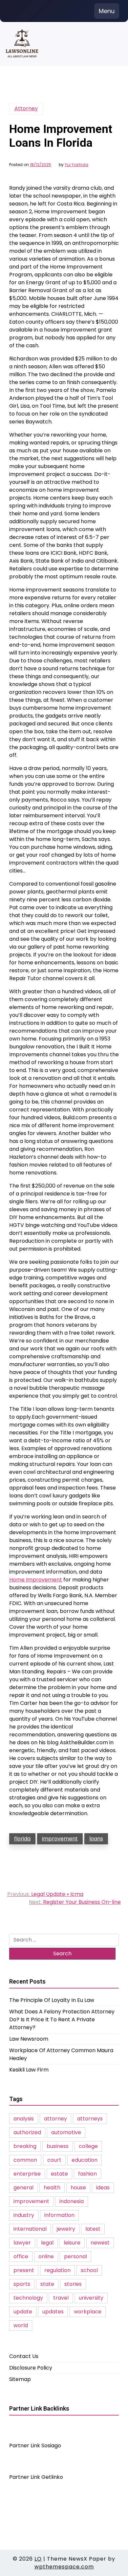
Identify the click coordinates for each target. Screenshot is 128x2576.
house (78, 2188)
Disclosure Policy (31, 2368)
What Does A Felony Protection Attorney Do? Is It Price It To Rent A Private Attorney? (62, 2019)
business (58, 2146)
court (54, 2160)
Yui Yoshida (76, 165)
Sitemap (20, 2379)
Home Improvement (36, 1580)
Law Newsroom (29, 2039)
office (21, 2256)
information (59, 2215)
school (89, 2270)
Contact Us (24, 2356)
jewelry (66, 2229)
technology (28, 2298)
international (30, 2229)
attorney (55, 2119)
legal (47, 2243)
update (23, 2312)
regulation (57, 2270)
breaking (25, 2146)
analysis (24, 2119)
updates (53, 2312)
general (23, 2188)
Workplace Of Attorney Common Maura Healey (61, 2054)
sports (22, 2284)
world (21, 2325)
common (25, 2160)
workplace (88, 2312)
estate (59, 2174)
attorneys (90, 2119)
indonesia (72, 2201)
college (88, 2146)
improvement (60, 1839)
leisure (72, 2243)
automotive (66, 2132)
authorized (27, 2132)
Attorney (26, 108)
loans (96, 1839)
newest (100, 2243)
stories (73, 2284)
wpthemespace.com (64, 2567)
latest (93, 2229)
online (46, 2256)
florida (22, 1839)
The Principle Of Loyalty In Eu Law (52, 2000)
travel (61, 2298)
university (91, 2298)
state (47, 2284)
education (85, 2160)
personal (75, 2256)
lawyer (22, 2243)
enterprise (27, 2174)
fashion (87, 2174)
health (52, 2188)
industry (24, 2215)
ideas (103, 2188)
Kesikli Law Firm (29, 2070)
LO (38, 2559)
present (24, 2270)
